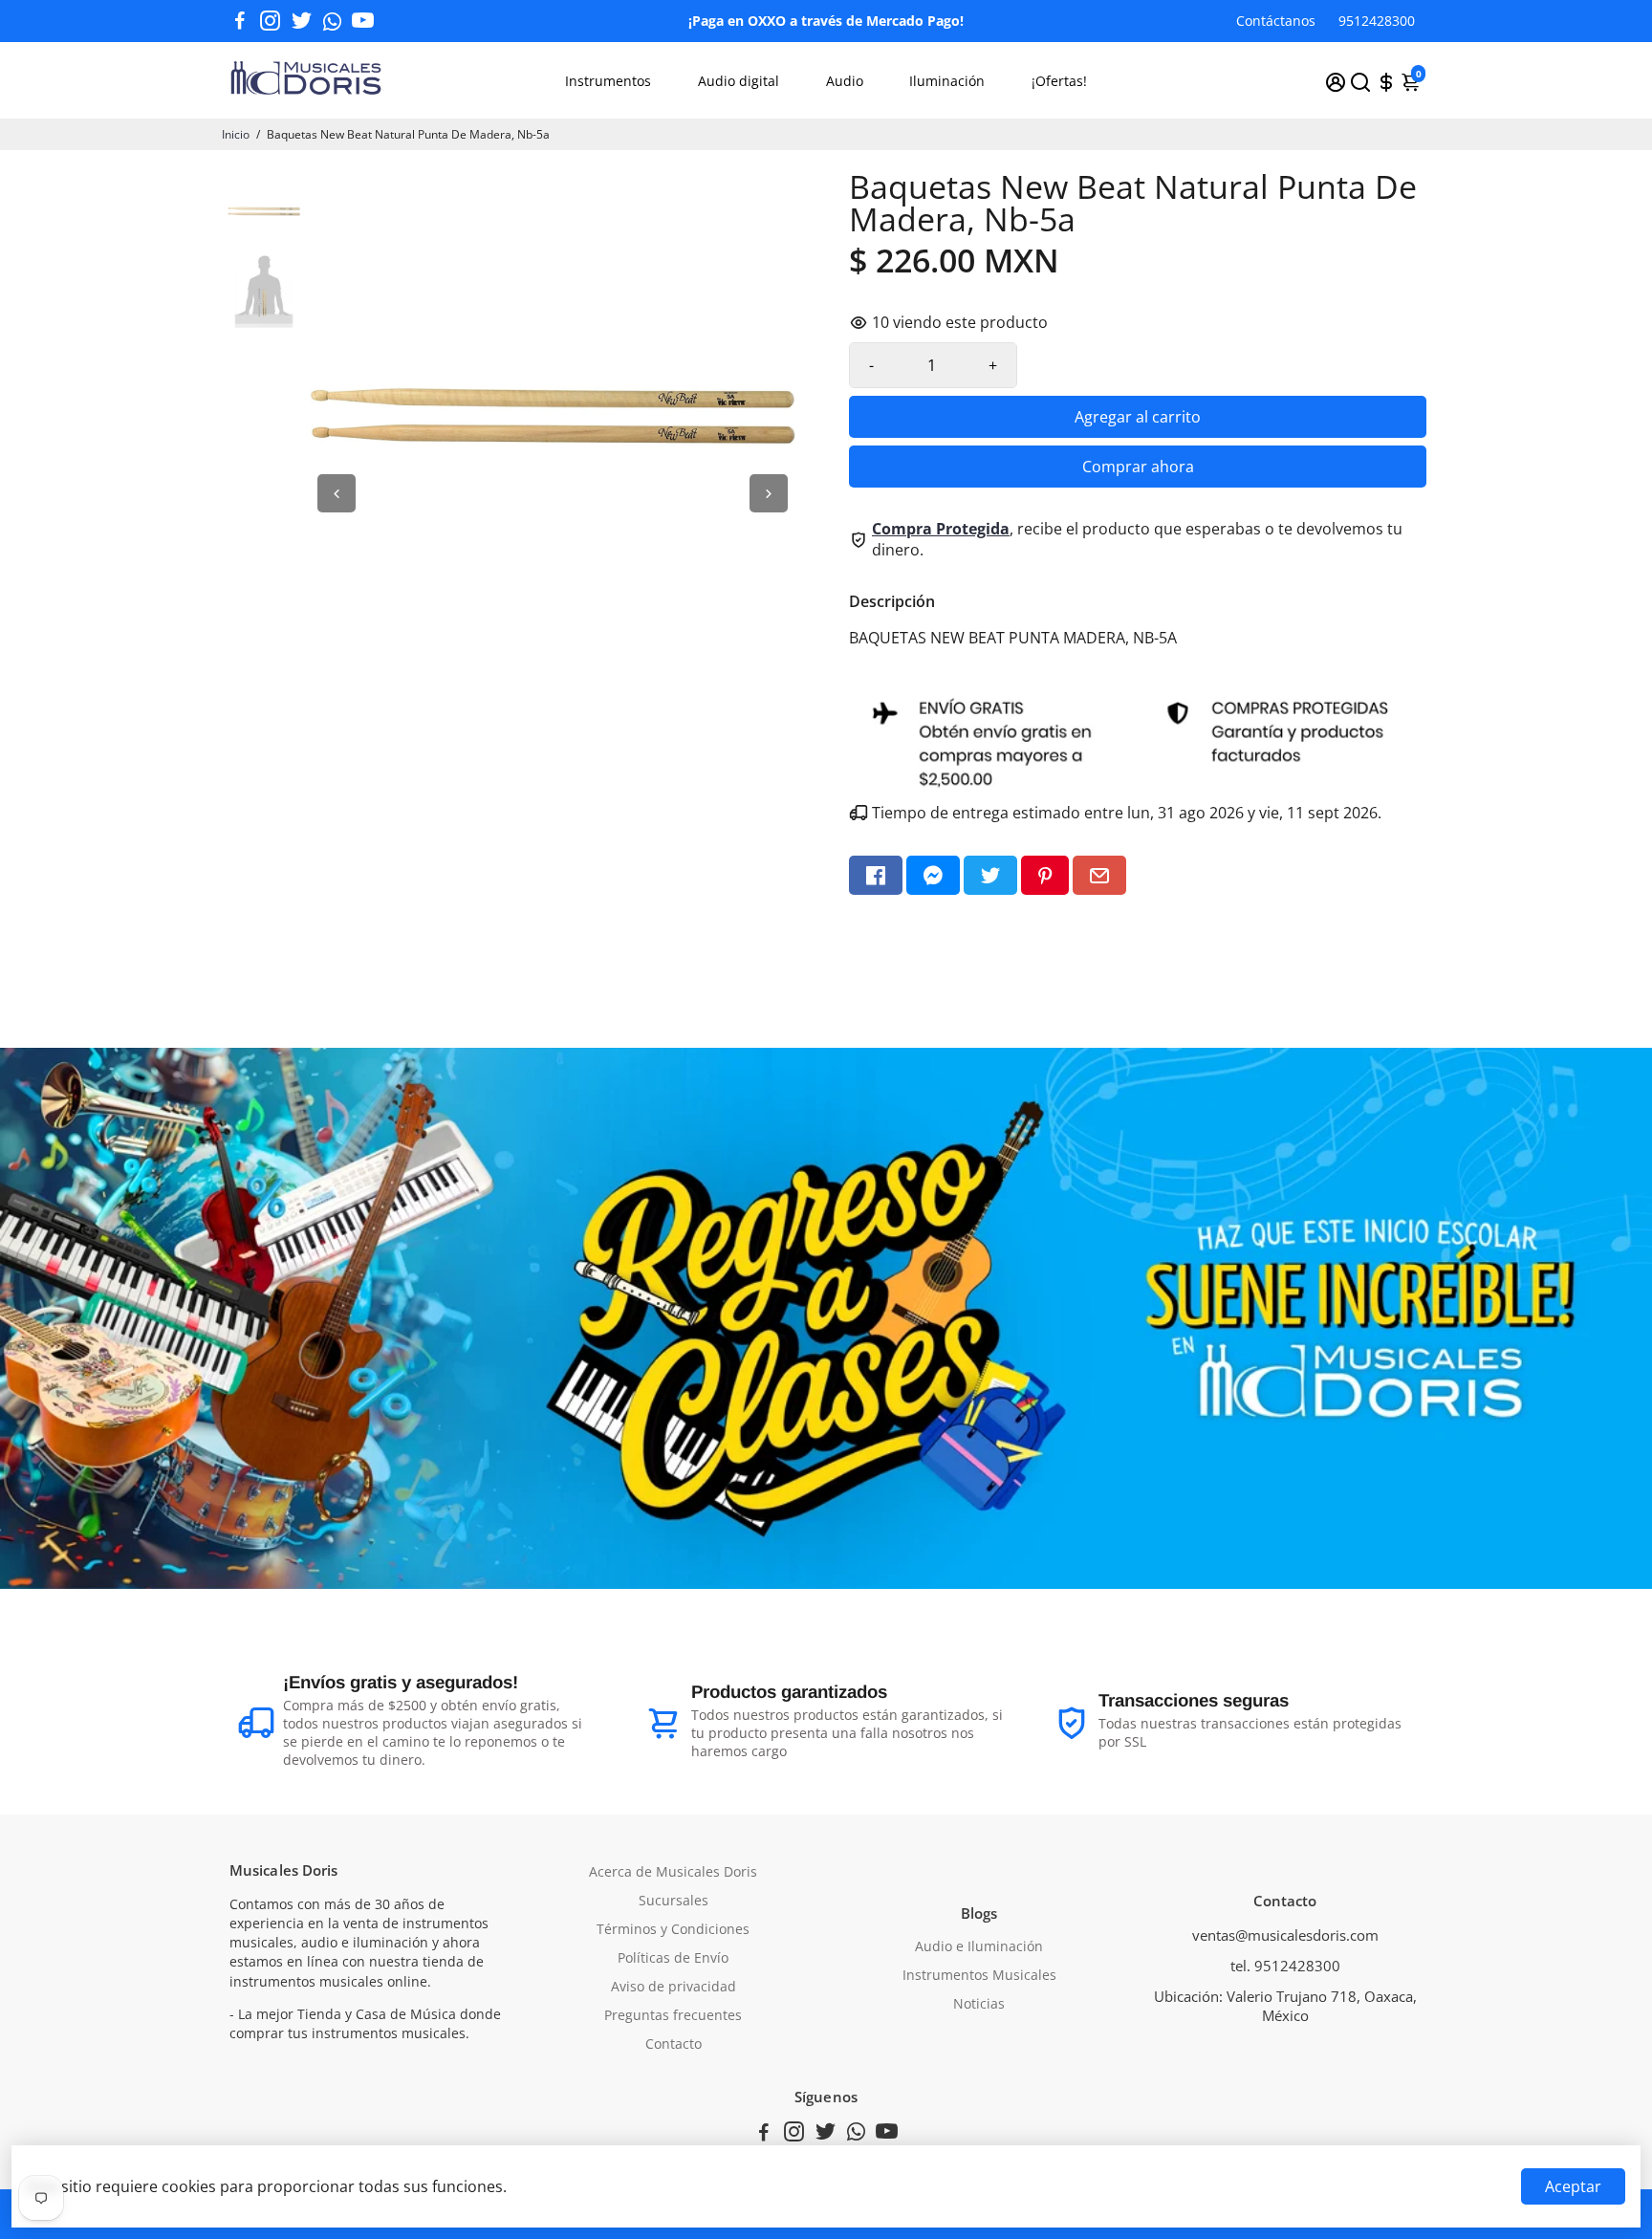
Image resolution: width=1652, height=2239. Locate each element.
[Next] (769, 493)
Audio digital (739, 81)
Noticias (979, 2004)
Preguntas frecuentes (673, 2015)
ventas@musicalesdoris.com (1285, 1935)
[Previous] (337, 493)
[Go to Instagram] (270, 21)
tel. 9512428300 (1285, 1966)
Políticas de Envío (673, 1958)
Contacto (674, 2044)
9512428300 (1377, 21)
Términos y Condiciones (673, 1929)
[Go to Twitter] (302, 21)
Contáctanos (1276, 21)
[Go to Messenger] (933, 875)
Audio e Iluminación (979, 1946)
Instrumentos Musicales (979, 1975)
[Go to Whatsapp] (332, 21)
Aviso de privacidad (674, 1987)
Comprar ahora (1138, 467)
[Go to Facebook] (240, 21)
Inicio (236, 134)
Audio (845, 81)
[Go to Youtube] (363, 21)
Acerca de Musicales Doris (673, 1872)
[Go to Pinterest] (1045, 875)
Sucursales (674, 1901)
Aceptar (1573, 2186)
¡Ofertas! (1059, 81)
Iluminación (947, 81)
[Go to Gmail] (1099, 875)
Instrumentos (608, 81)
